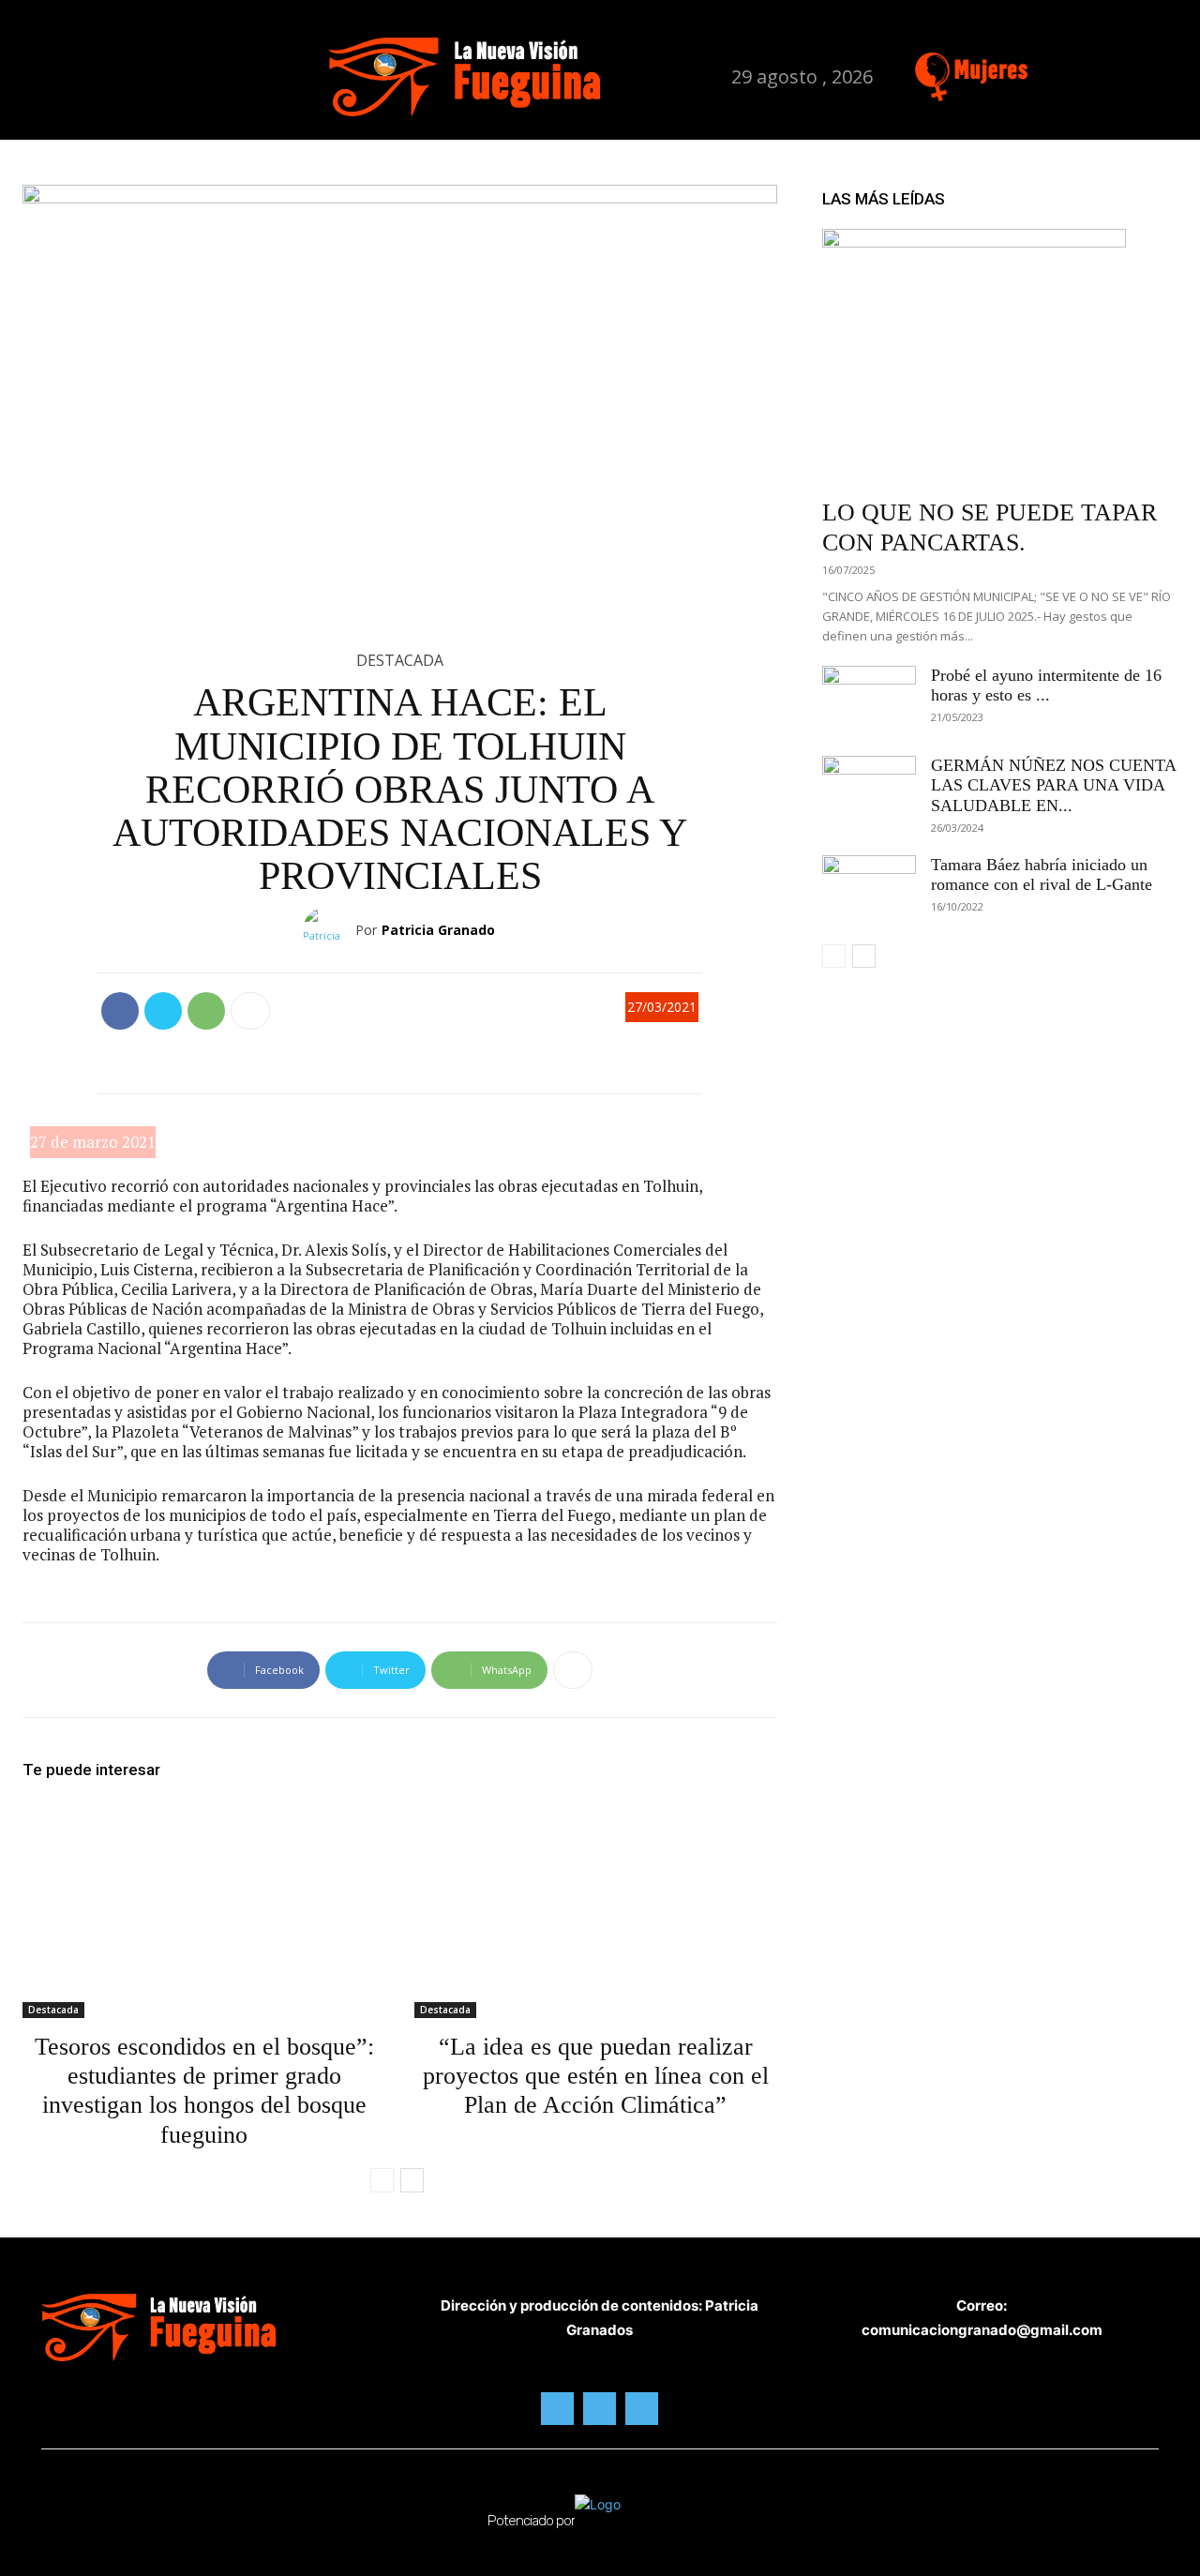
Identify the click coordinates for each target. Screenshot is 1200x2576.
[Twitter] (1125, 74)
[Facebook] (1047, 74)
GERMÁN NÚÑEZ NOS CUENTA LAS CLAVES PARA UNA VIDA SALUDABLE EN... (1053, 785)
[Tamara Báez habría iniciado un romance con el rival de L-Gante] (869, 888)
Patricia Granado (438, 930)
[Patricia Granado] (329, 930)
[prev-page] (382, 2180)
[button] (300, 77)
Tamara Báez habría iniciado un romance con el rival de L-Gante (1042, 875)
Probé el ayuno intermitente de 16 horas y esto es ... (1046, 685)
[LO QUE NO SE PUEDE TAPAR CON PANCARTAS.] (1000, 358)
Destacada (400, 660)
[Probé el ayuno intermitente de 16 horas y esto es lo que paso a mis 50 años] (869, 699)
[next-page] (412, 2180)
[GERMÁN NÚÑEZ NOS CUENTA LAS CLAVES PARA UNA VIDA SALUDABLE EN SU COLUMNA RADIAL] (869, 789)
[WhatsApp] (206, 1011)
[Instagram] (1087, 74)
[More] (250, 1011)
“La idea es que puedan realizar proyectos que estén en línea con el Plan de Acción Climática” (596, 2076)
